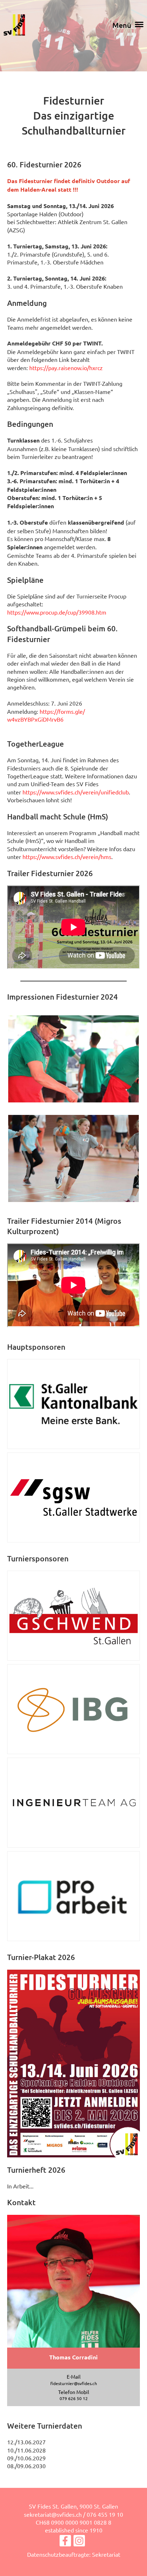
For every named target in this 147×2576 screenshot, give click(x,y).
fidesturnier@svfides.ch (74, 2383)
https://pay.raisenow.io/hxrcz (66, 368)
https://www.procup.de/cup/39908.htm (57, 612)
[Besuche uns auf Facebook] (65, 2542)
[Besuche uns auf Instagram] (79, 2542)
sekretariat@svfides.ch (53, 2514)
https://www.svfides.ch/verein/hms (67, 857)
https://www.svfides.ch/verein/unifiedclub (76, 792)
